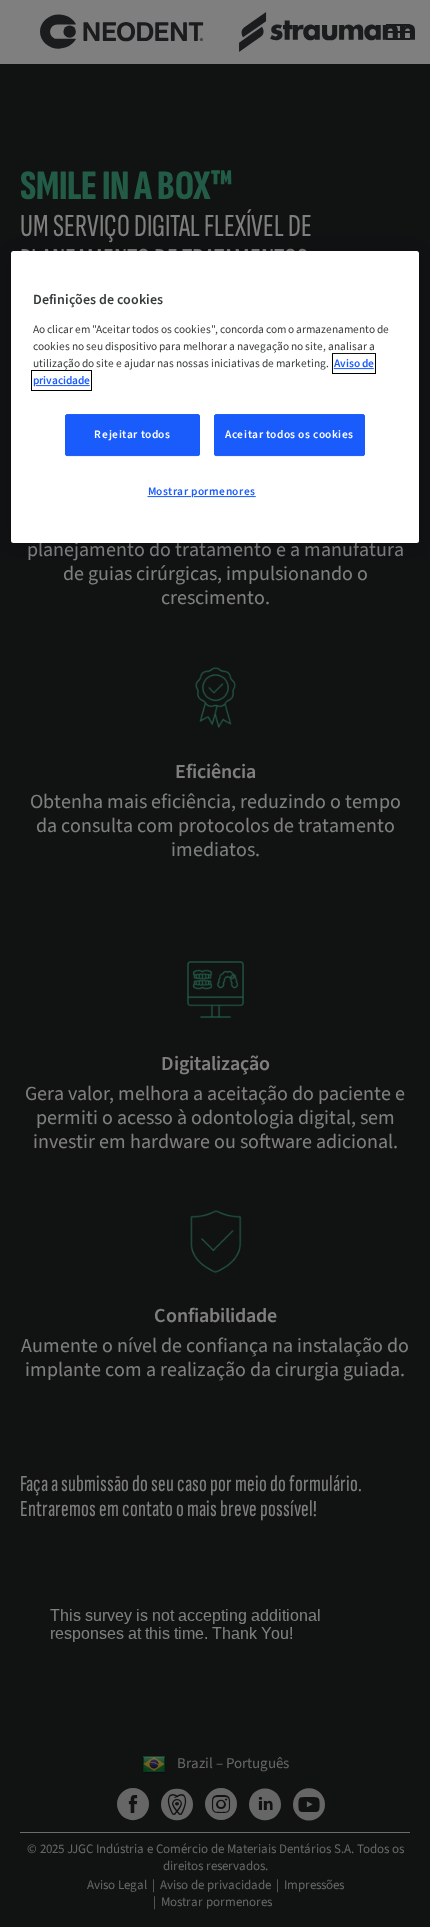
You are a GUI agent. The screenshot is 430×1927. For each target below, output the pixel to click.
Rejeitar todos (132, 434)
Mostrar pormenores (202, 491)
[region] (215, 397)
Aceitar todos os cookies (289, 434)
